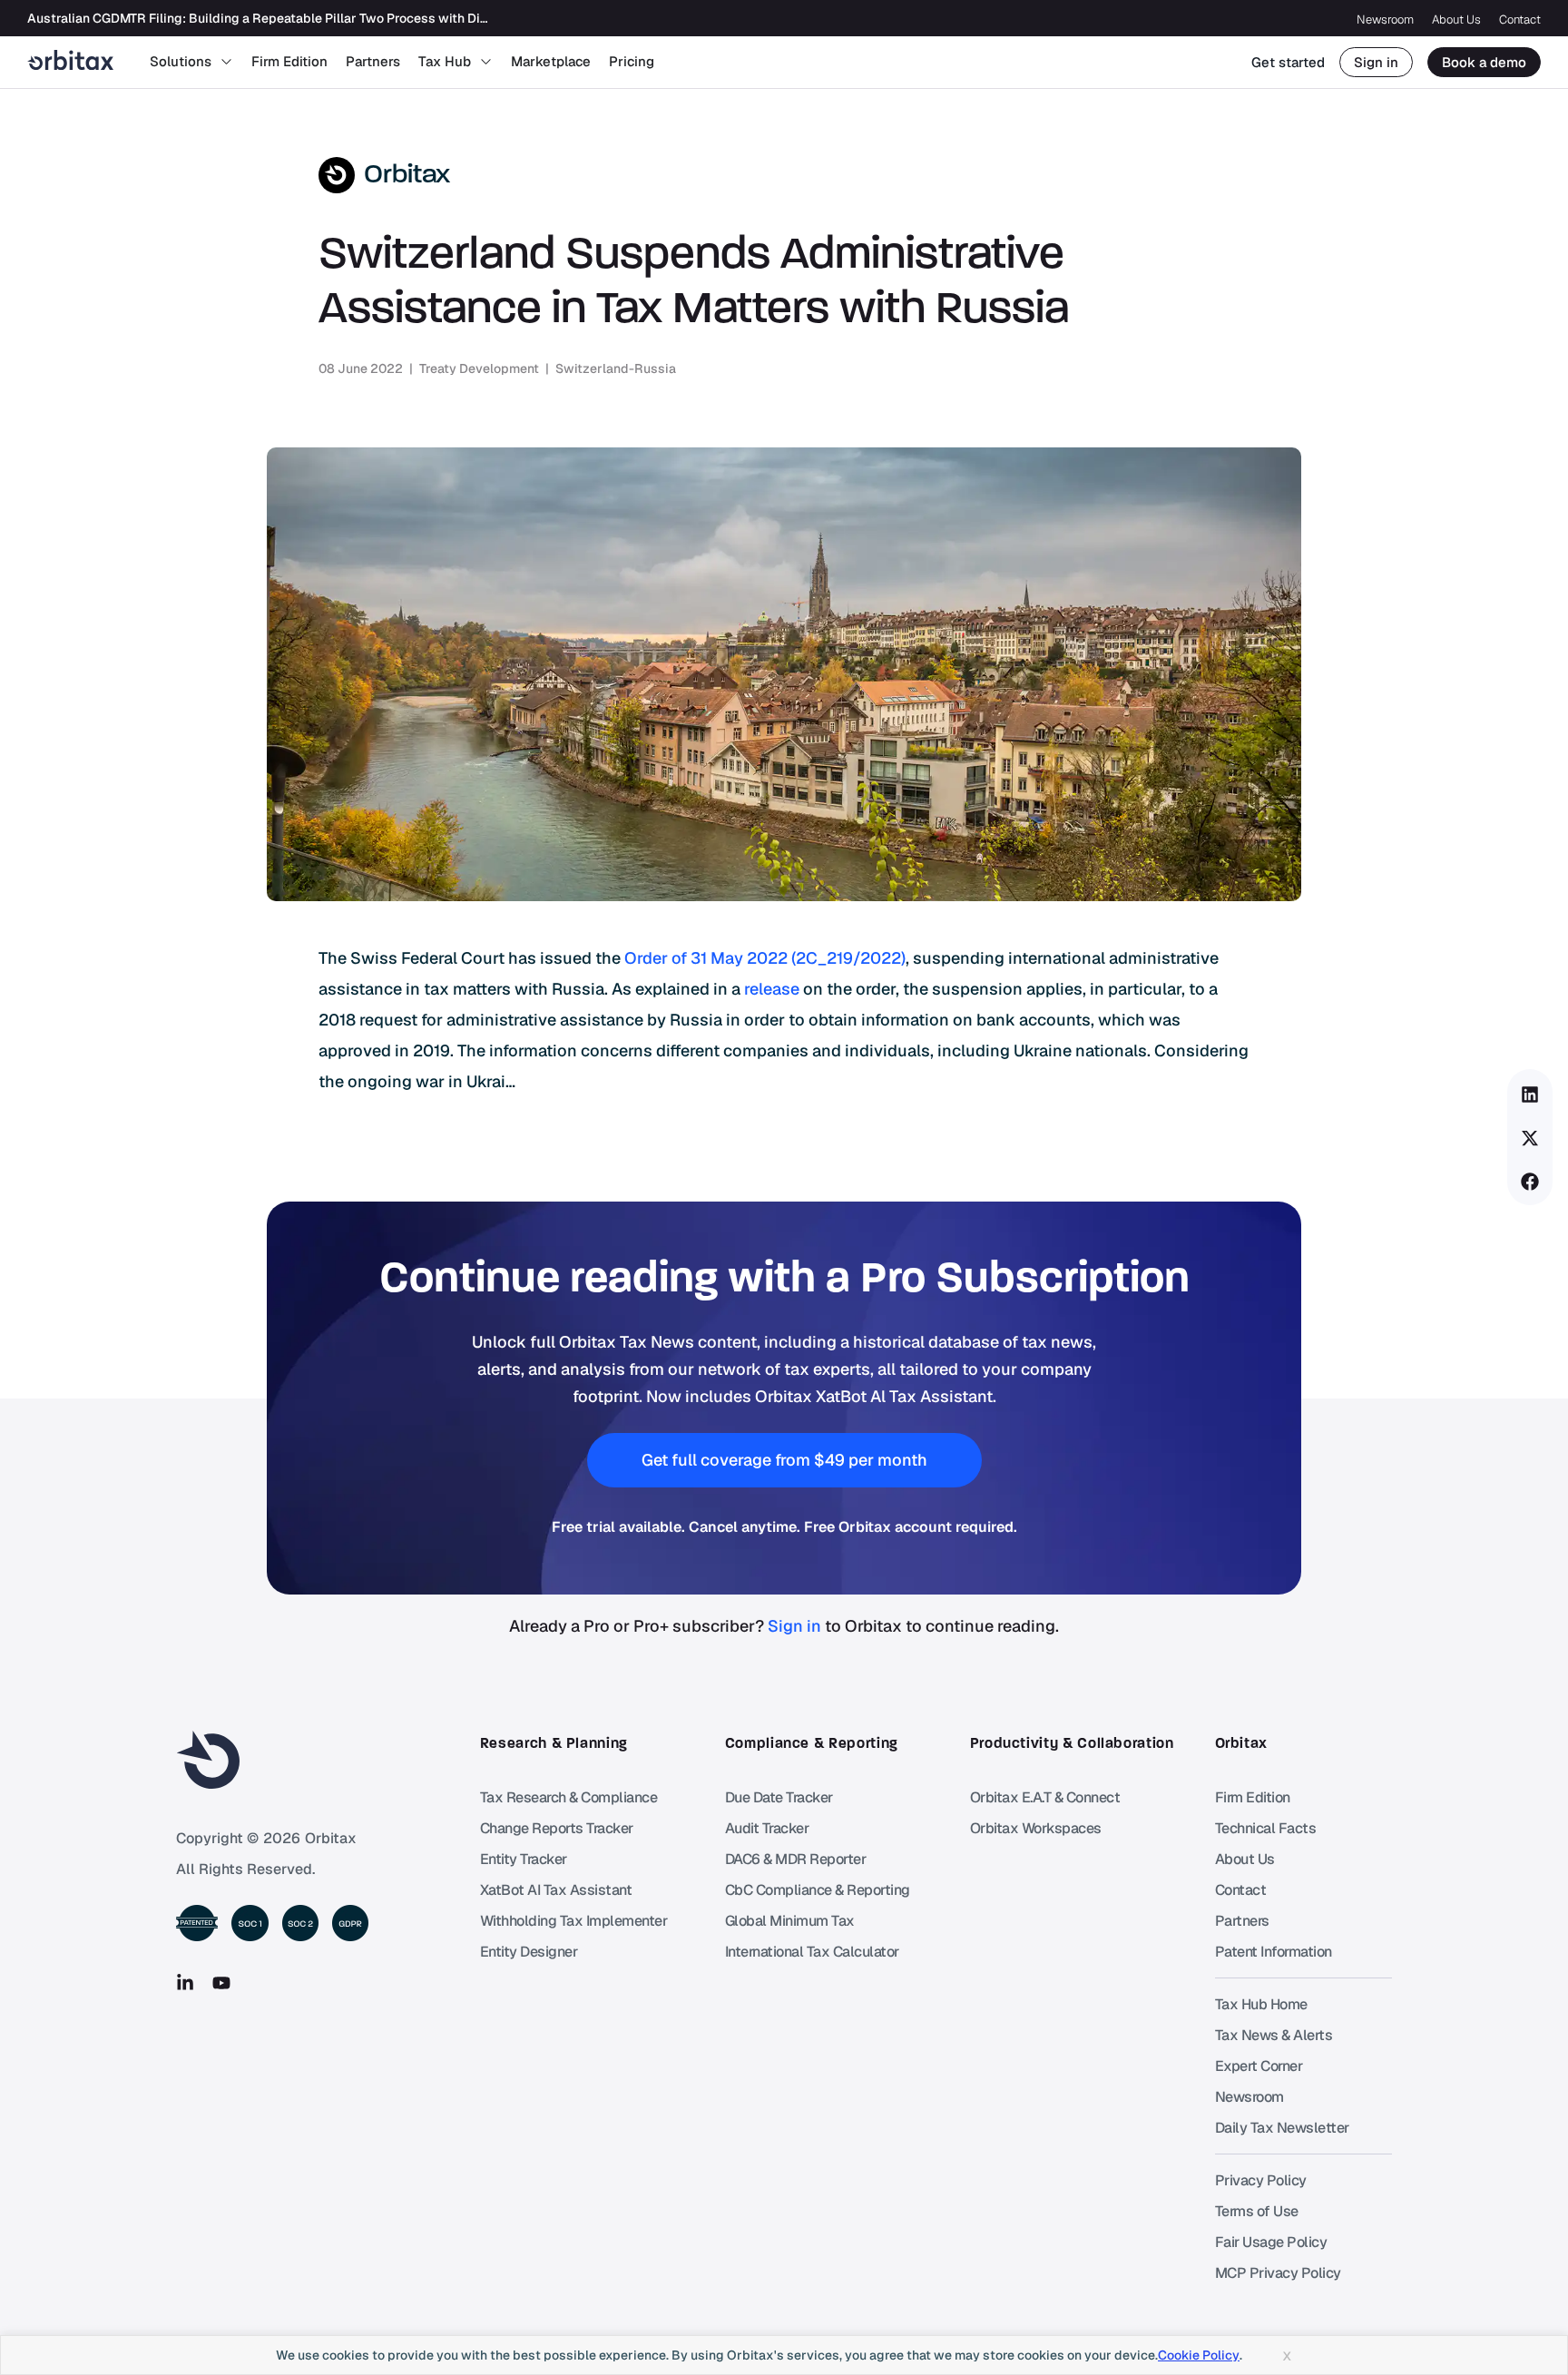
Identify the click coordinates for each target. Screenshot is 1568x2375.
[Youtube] (221, 1983)
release (772, 989)
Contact (1520, 20)
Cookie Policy (1199, 2355)
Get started (1288, 62)
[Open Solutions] (226, 62)
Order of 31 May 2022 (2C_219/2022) (765, 958)
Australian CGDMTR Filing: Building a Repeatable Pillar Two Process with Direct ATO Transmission (321, 18)
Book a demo (1484, 62)
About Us (1456, 20)
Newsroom (1385, 20)
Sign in (1376, 62)
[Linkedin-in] (185, 1983)
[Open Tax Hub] (486, 62)
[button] (1530, 1094)
